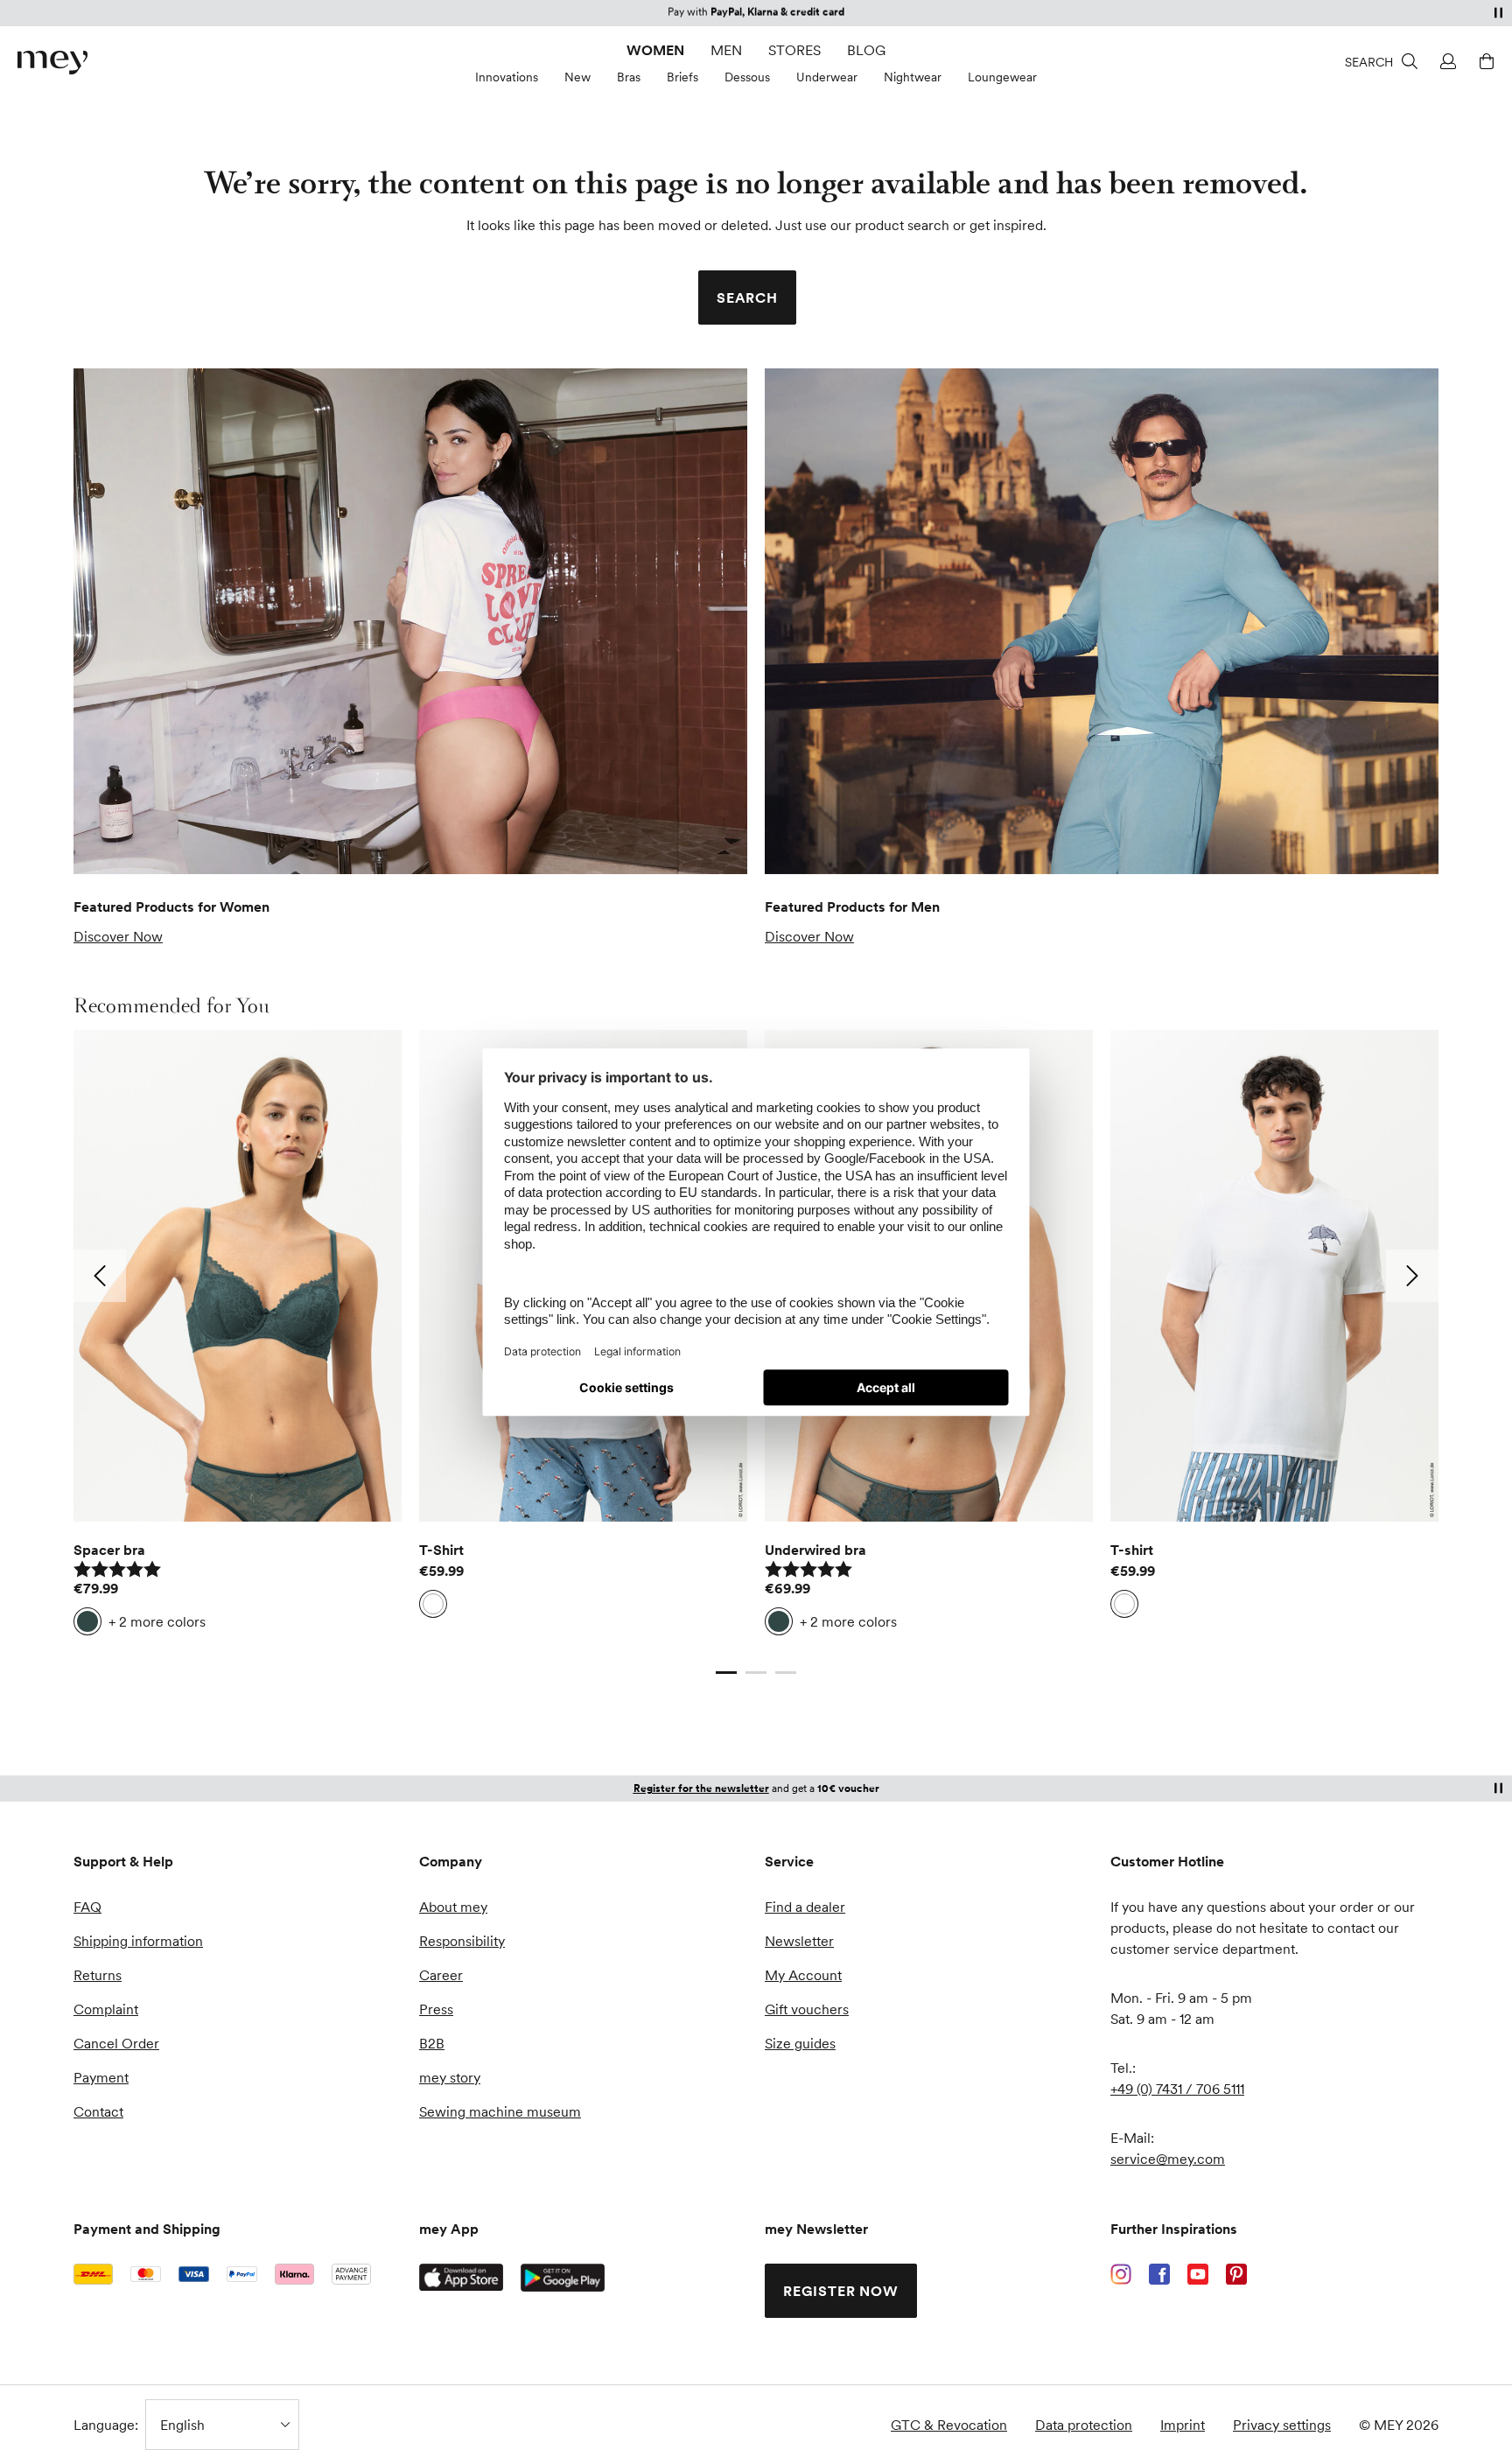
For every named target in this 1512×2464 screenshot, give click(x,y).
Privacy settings (1282, 2425)
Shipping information (138, 1941)
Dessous (747, 77)
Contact (98, 2111)
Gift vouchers (807, 2009)
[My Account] (1445, 61)
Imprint (1183, 2425)
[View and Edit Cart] (1484, 61)
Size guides (800, 2043)
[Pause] (1498, 12)
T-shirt (1132, 1550)
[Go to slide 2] (756, 1672)
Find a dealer (805, 1907)
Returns (98, 1975)
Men (726, 50)
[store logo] (52, 63)
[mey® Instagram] (1121, 2274)
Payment (101, 2077)
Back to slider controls (143, 1655)
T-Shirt (441, 1550)
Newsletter (799, 1941)
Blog (866, 50)
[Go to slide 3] (786, 1672)
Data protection (1084, 2425)
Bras (629, 77)
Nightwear (913, 77)
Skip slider (91, 1005)
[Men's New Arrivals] (1102, 621)
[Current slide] (726, 1672)
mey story (450, 2077)
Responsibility (462, 1941)
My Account (803, 1975)
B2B (432, 2043)
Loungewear (1002, 77)
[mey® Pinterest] (1236, 2274)
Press (436, 2009)
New (577, 77)
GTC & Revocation (949, 2425)
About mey (453, 1907)
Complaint (106, 2009)
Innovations (507, 77)
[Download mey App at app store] (461, 2277)
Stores (794, 50)
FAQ (87, 1907)
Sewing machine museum (500, 2111)
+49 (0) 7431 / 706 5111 (1177, 2089)
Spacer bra (109, 1550)
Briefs (682, 77)
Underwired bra (815, 1550)
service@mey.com (1168, 2159)
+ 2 (157, 1621)
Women (655, 50)
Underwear (827, 77)
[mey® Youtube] (1198, 2274)
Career (441, 1975)
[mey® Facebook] (1159, 2274)
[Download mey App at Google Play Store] (563, 2278)
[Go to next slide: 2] (1412, 1276)
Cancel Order (116, 2043)
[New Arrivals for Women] (410, 621)
